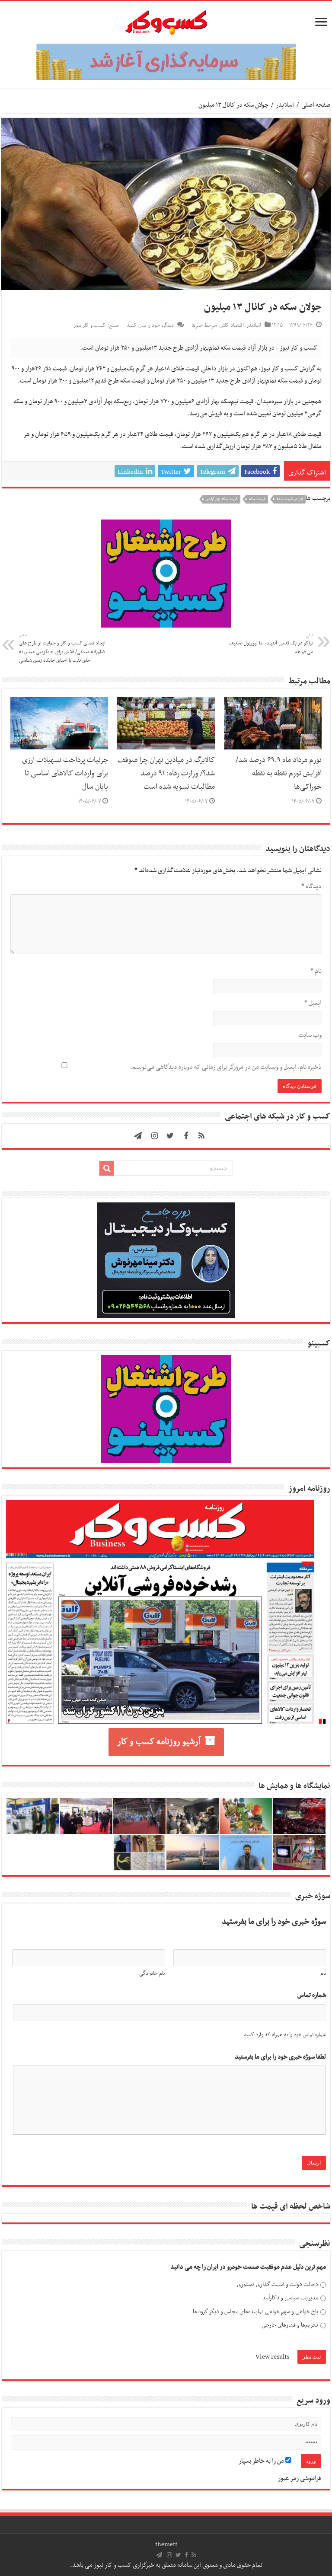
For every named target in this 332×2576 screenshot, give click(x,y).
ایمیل (313, 1003)
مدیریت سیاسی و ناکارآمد (290, 2298)
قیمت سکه (257, 499)
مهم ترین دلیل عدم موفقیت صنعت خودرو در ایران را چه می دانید (248, 2267)
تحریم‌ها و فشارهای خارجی (290, 2325)
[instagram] (155, 1136)
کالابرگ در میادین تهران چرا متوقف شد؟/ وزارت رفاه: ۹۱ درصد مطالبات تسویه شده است (166, 774)
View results (272, 2357)
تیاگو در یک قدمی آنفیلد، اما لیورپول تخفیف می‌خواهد (271, 644)
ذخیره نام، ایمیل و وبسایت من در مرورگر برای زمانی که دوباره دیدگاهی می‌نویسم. (226, 1067)
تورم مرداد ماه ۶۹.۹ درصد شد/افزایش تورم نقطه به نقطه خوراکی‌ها (279, 774)
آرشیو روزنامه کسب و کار (159, 1742)
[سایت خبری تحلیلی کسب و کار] (166, 21)
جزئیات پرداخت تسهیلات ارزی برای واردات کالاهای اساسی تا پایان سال (65, 774)
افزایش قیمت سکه (290, 499)
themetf (166, 2544)
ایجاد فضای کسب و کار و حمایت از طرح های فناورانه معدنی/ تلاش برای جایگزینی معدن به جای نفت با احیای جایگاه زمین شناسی (62, 648)
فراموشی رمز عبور (300, 2478)
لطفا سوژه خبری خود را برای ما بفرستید (280, 2057)
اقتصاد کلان (232, 325)
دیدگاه (311, 886)
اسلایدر (285, 105)
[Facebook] (186, 1136)
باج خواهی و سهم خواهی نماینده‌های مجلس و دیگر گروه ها (255, 2312)
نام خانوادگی (152, 1973)
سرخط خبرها (204, 325)
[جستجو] (107, 1168)
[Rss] (201, 1136)
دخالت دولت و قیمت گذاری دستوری (278, 2284)
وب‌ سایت (310, 1035)
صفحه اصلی (316, 105)
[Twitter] (170, 1136)
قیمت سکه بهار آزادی (222, 499)
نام (316, 971)
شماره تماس (312, 1995)
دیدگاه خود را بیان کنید (150, 325)
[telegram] (138, 1136)
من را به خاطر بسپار (262, 2461)
